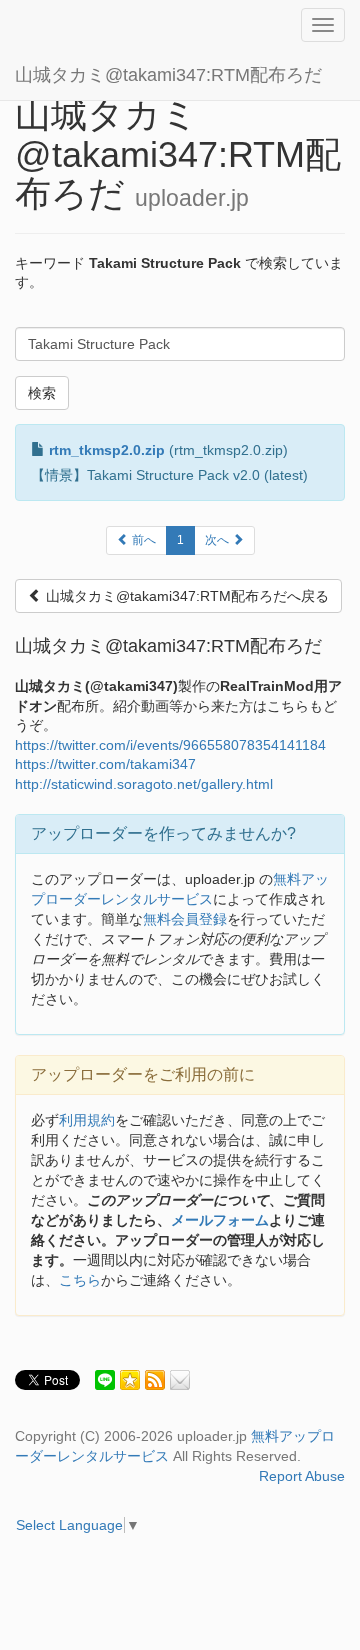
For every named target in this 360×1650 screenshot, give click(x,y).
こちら (80, 1280)
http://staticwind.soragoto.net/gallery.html (144, 784)
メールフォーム (220, 1220)
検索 (42, 393)
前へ (142, 540)
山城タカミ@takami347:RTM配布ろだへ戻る (185, 596)
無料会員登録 (185, 919)
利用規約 (87, 1120)
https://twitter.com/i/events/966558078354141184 (170, 745)
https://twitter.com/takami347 (105, 764)
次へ (218, 540)
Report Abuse (302, 1476)
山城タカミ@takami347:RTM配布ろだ (168, 75)
